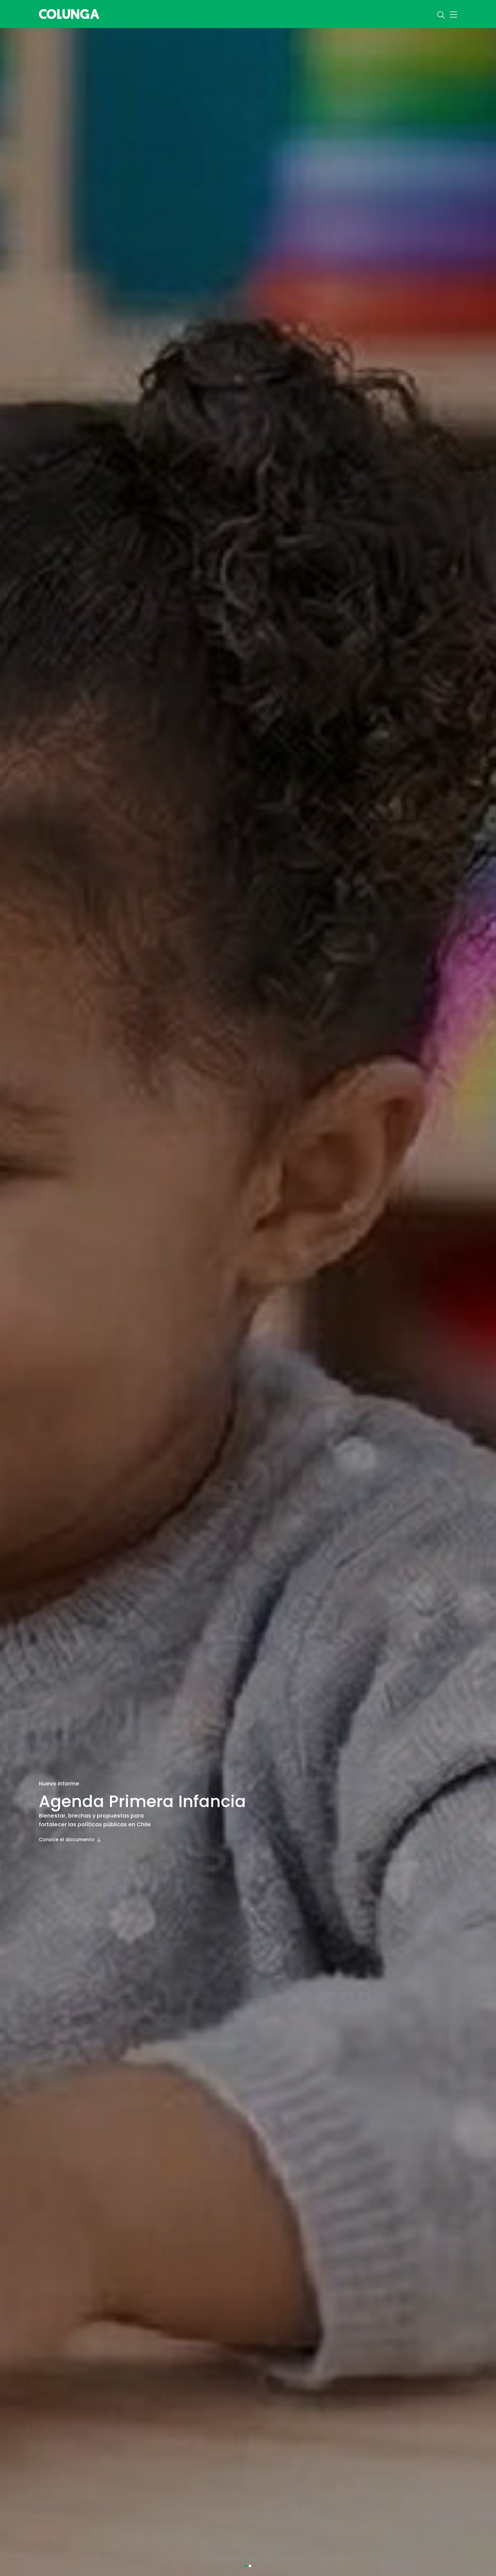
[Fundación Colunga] (69, 13)
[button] (246, 2566)
